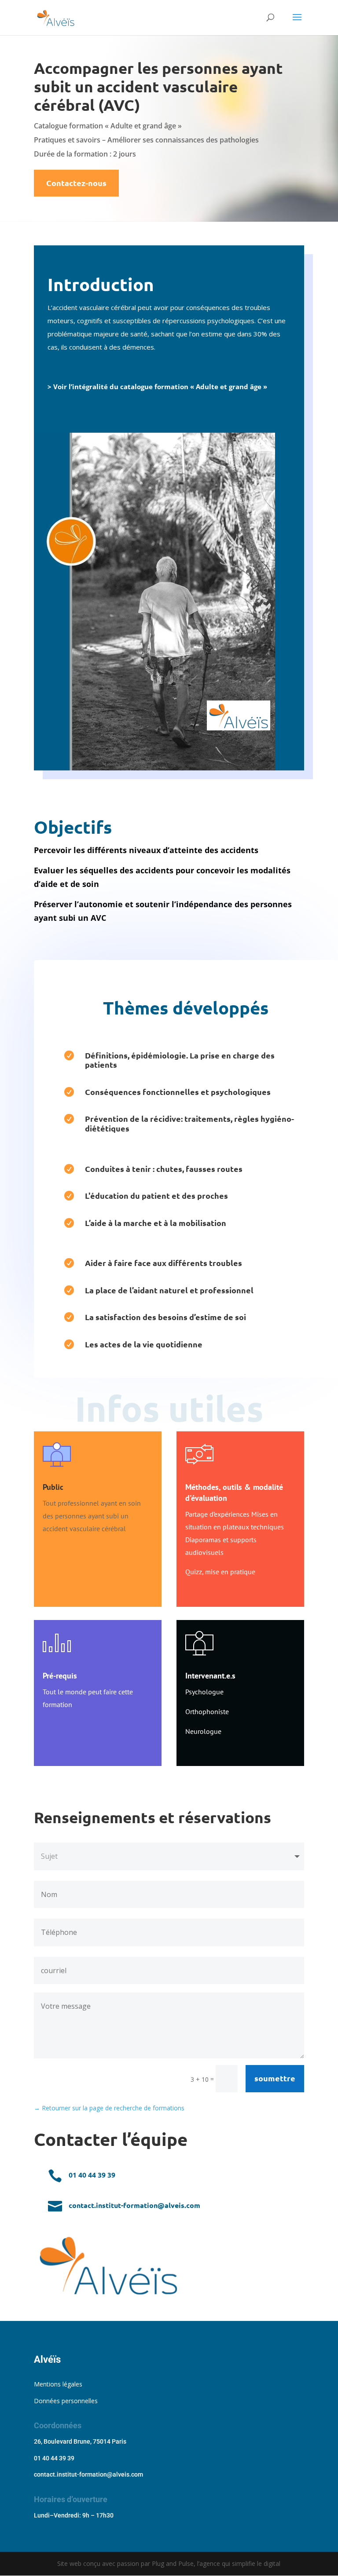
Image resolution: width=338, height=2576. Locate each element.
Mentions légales (58, 2384)
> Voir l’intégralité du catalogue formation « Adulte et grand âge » (157, 387)
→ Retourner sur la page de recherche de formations (109, 2108)
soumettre (275, 2078)
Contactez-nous (76, 183)
